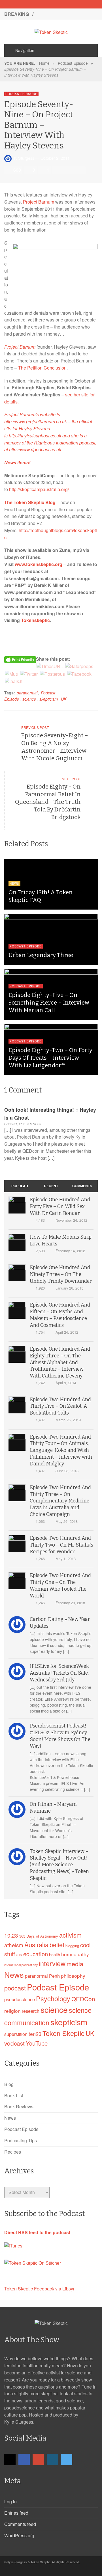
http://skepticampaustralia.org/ (39, 489)
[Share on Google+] (73, 170)
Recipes (13, 2152)
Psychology (53, 1998)
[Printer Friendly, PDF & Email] (20, 659)
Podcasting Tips (21, 2140)
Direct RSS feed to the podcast (37, 2232)
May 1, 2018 (66, 1559)
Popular (20, 1186)
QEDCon (83, 1999)
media (75, 1963)
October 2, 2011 (55, 158)
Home (44, 63)
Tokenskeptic (35, 620)
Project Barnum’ (20, 414)
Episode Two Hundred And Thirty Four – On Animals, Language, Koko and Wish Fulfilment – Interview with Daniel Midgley (61, 1450)
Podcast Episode (73, 63)
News (14, 884)
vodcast (14, 2043)
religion (12, 2011)
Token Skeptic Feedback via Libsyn (40, 2289)
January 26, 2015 (69, 1288)
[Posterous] (52, 673)
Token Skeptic (63, 2033)
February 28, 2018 (70, 1603)
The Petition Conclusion (42, 368)
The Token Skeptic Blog (30, 502)
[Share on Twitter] (65, 170)
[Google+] (51, 4)
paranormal (27, 693)
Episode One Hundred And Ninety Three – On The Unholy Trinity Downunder (61, 1274)
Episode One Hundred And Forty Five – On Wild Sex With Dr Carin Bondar (60, 1207)
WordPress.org (19, 2535)
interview (52, 1963)
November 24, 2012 (71, 1220)
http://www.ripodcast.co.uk (35, 449)
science (29, 699)
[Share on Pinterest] (81, 170)
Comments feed (20, 2524)
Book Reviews (19, 2107)
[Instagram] (61, 4)
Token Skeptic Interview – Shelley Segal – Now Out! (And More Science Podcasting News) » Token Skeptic (59, 1865)
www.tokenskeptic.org (39, 564)
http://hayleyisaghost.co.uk (35, 436)
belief (57, 1945)
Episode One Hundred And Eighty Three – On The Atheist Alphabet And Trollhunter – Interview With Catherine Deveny (60, 1363)
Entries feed (16, 2513)
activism (70, 1935)
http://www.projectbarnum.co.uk (36, 421)
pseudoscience (20, 1999)
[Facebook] (41, 4)
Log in (10, 2501)
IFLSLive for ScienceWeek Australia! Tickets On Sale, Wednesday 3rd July (59, 1673)
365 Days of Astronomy (39, 1936)
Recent (51, 1186)
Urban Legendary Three (41, 955)
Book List (14, 2095)
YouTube (37, 2043)
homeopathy (75, 1954)
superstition (16, 2034)
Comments (82, 1186)
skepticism (49, 699)
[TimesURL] (50, 666)
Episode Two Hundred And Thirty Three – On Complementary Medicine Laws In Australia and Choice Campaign (60, 1501)
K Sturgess (24, 158)
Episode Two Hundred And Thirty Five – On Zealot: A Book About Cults (60, 1406)
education (36, 1954)
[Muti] (11, 673)
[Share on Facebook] (57, 170)
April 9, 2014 (66, 1383)
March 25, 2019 (68, 1420)
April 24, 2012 (67, 1332)
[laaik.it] (14, 681)
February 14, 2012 (70, 1251)
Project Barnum (39, 202)
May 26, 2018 (67, 1521)
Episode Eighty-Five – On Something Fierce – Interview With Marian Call (49, 1003)
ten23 (35, 2034)
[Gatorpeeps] (79, 666)
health (55, 1954)
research (31, 2011)
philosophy (73, 1976)
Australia (36, 1944)
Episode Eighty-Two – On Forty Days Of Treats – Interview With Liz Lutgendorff (50, 1058)
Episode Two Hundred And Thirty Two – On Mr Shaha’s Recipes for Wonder (61, 1545)
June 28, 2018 (67, 1471)
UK (64, 699)
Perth (54, 1976)
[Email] (31, 4)
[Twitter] (71, 4)
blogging (72, 1946)
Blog (9, 2084)
